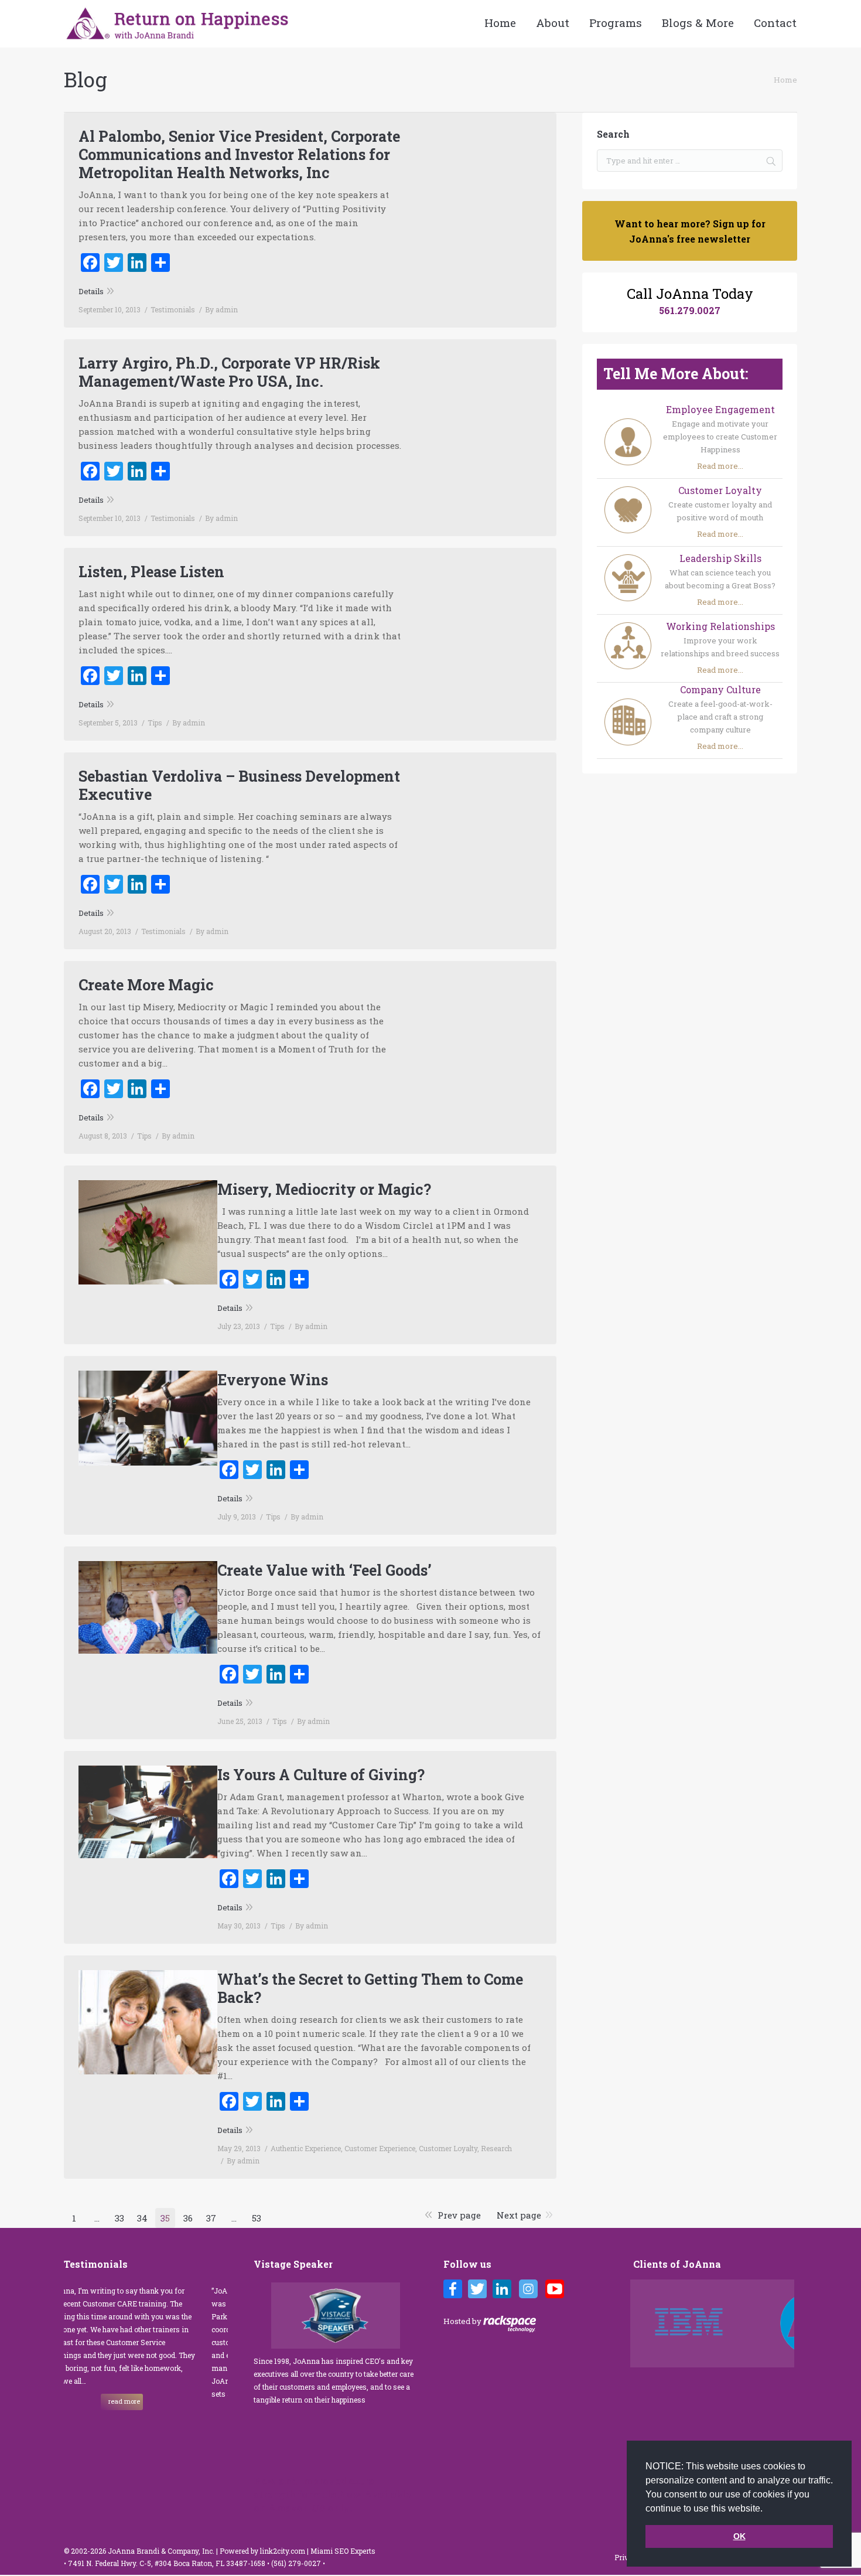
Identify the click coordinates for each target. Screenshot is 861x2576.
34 (142, 2218)
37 (211, 2218)
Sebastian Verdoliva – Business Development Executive (239, 785)
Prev (643, 2323)
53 (257, 2218)
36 (188, 2218)
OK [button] (739, 2536)
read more (188, 2414)
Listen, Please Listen (151, 572)
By (221, 309)
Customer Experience (380, 2148)
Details (91, 291)
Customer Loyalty (448, 2148)
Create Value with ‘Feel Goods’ (324, 1570)
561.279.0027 (690, 310)
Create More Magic (146, 985)
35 (165, 2218)
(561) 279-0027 (297, 2563)
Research (496, 2148)
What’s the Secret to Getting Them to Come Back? (370, 1988)
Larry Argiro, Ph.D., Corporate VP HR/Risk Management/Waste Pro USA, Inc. (229, 372)
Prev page (459, 2215)
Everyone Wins (273, 1380)
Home (785, 80)
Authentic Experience (306, 2148)
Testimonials (173, 309)
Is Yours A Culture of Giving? (321, 1775)
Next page (519, 2215)
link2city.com (283, 2551)
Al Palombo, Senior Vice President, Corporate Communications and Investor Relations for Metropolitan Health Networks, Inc (239, 154)
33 (119, 2218)
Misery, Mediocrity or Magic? (324, 1189)
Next (788, 2323)
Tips (155, 723)
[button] (767, 2509)
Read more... (720, 466)
